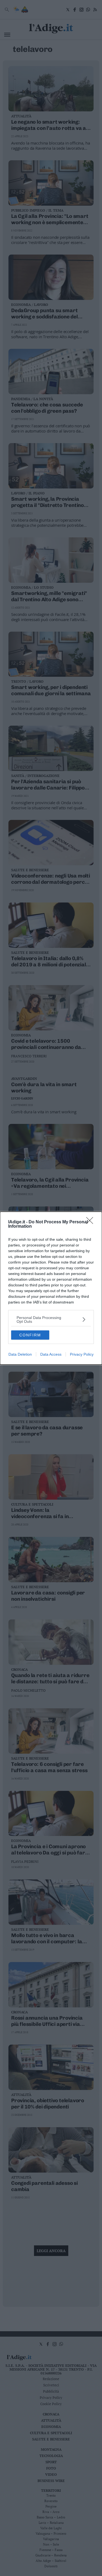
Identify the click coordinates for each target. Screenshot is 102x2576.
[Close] (91, 1222)
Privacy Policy (82, 1354)
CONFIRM (30, 1335)
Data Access (51, 1354)
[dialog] (51, 1288)
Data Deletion (20, 1354)
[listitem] (51, 1320)
